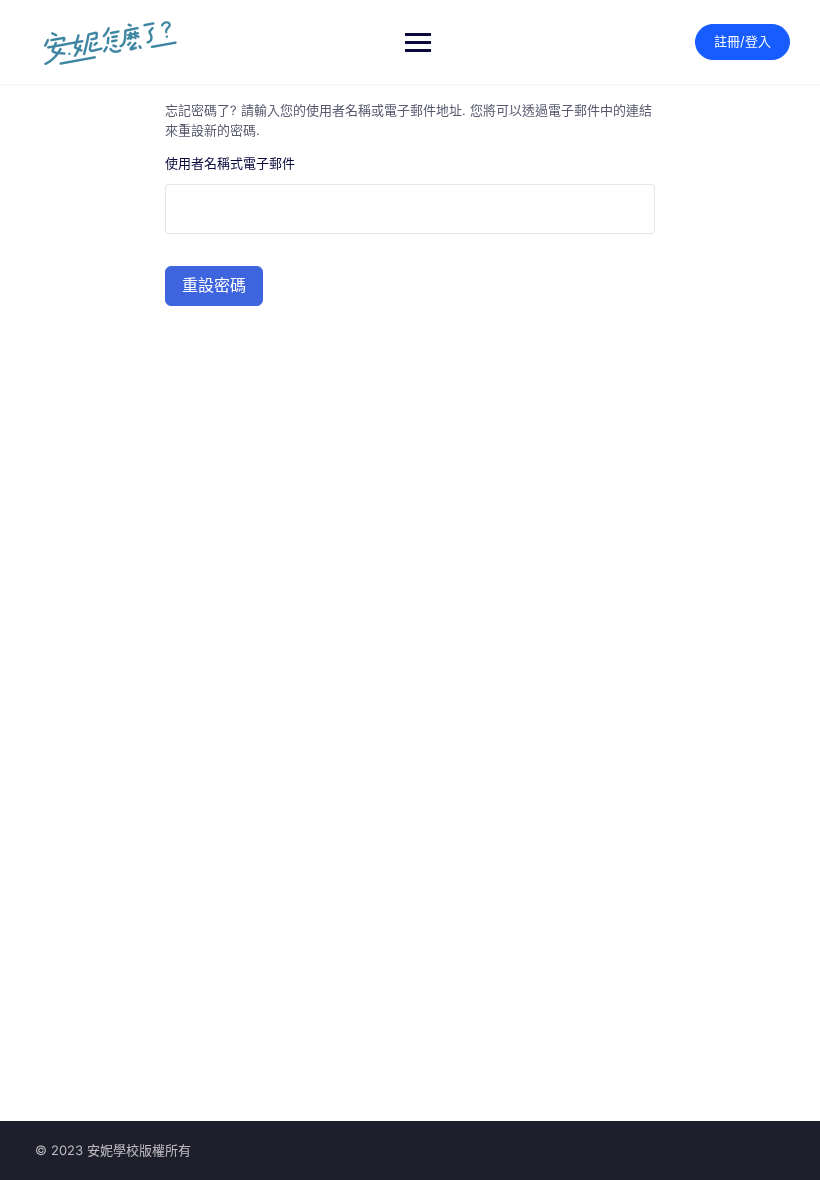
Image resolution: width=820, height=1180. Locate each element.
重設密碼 (214, 285)
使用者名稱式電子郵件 (230, 163)
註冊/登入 (742, 41)
